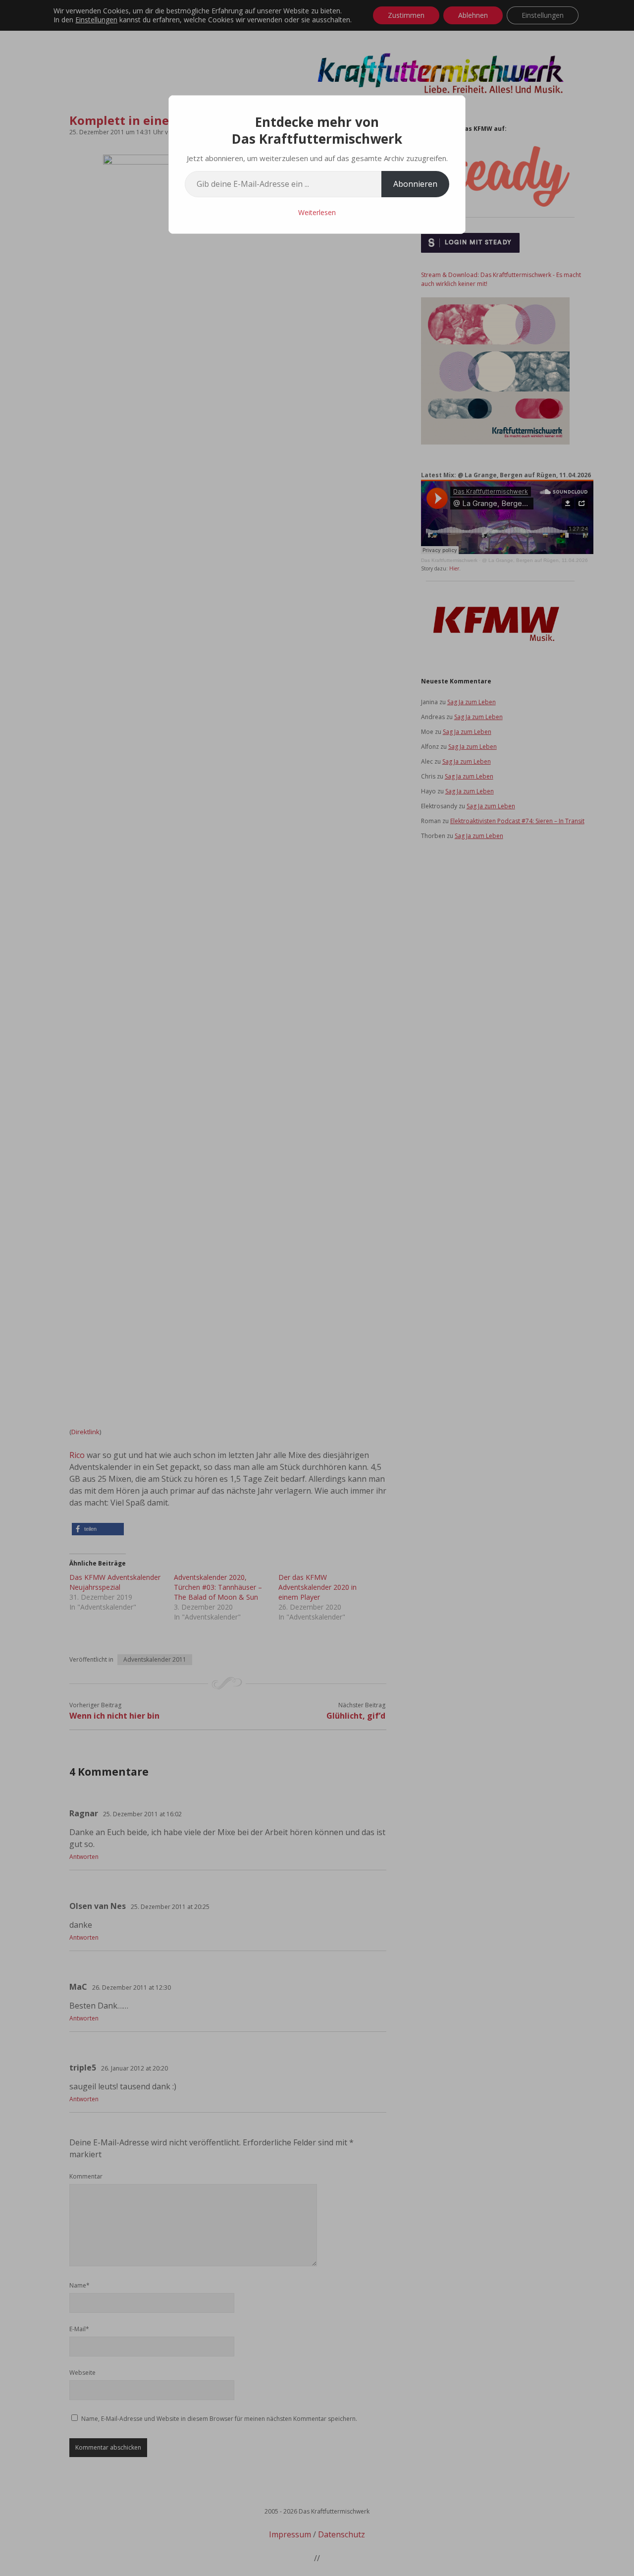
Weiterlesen (317, 212)
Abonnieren (415, 184)
